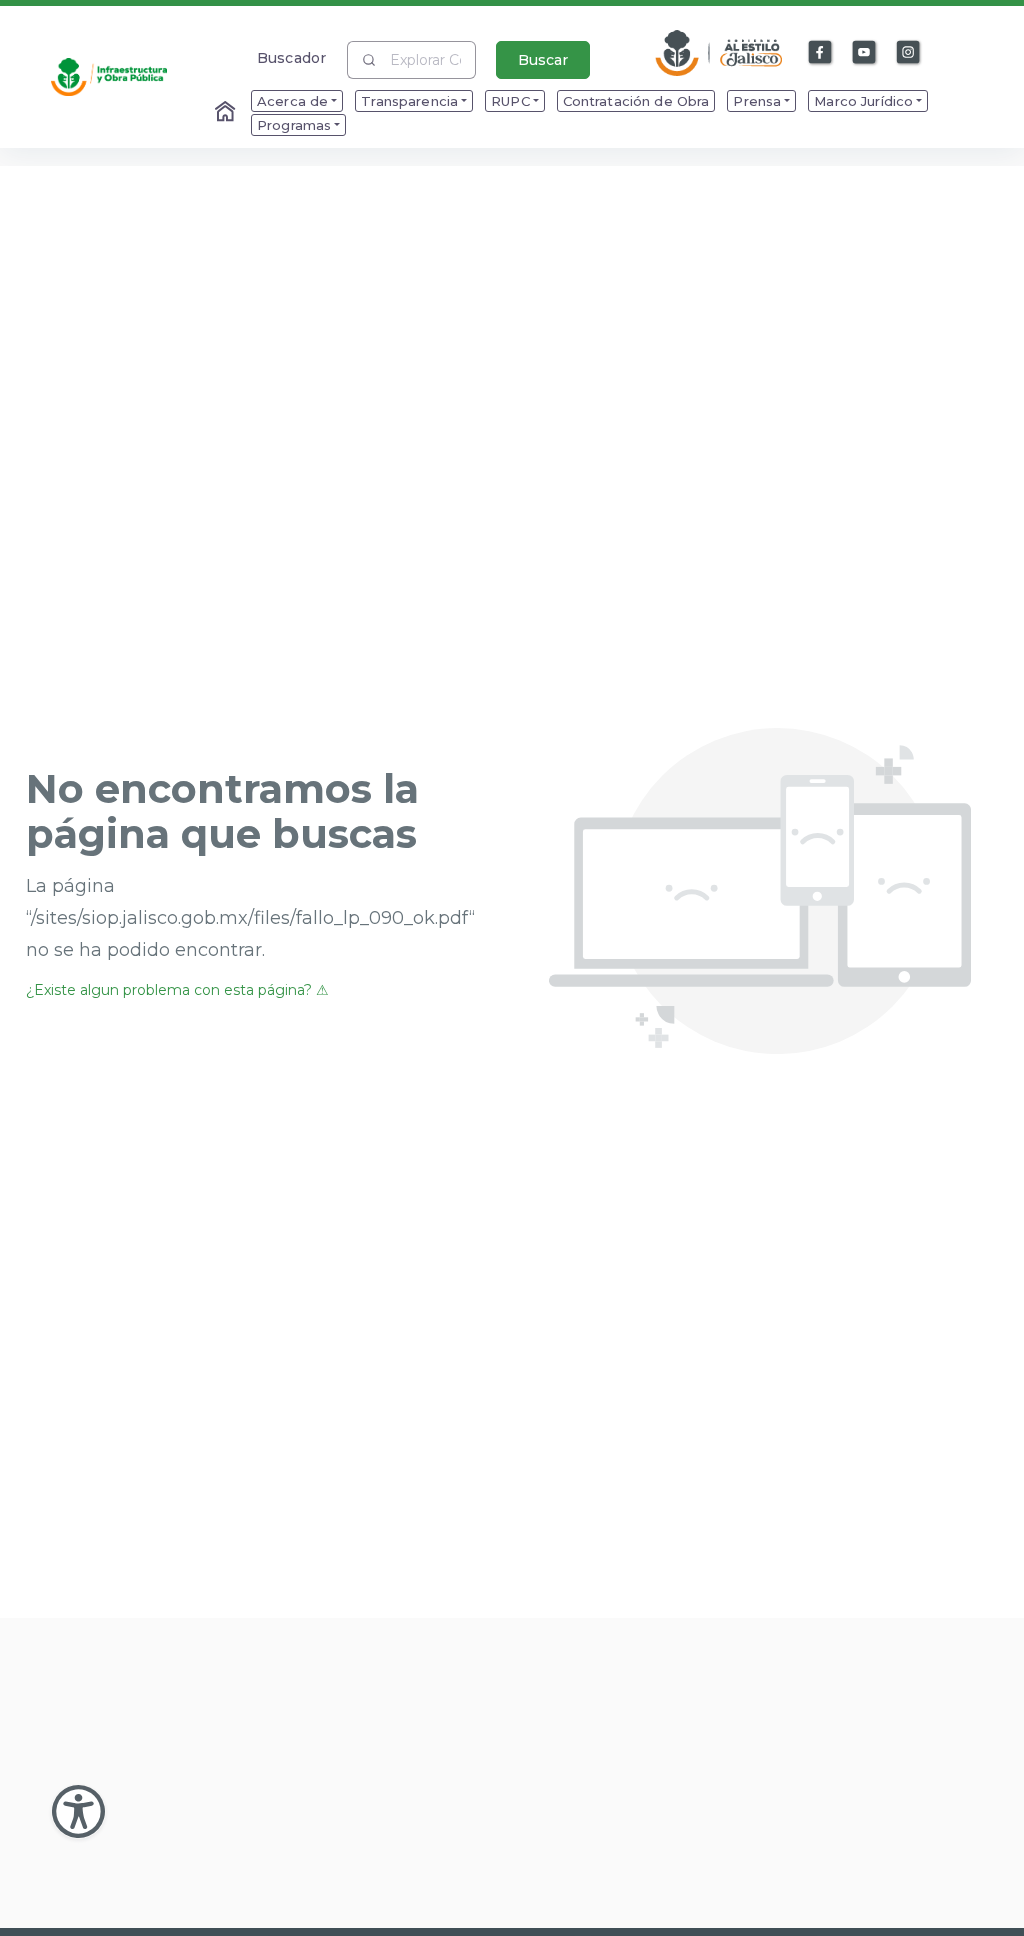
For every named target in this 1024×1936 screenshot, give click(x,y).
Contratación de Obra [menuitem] (636, 101)
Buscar (543, 60)
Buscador (291, 57)
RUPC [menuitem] (510, 101)
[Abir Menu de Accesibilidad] (78, 1811)
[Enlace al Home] (227, 113)
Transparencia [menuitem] (409, 101)
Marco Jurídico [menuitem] (863, 101)
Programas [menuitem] (294, 125)
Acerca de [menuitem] (292, 101)
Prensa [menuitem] (757, 101)
